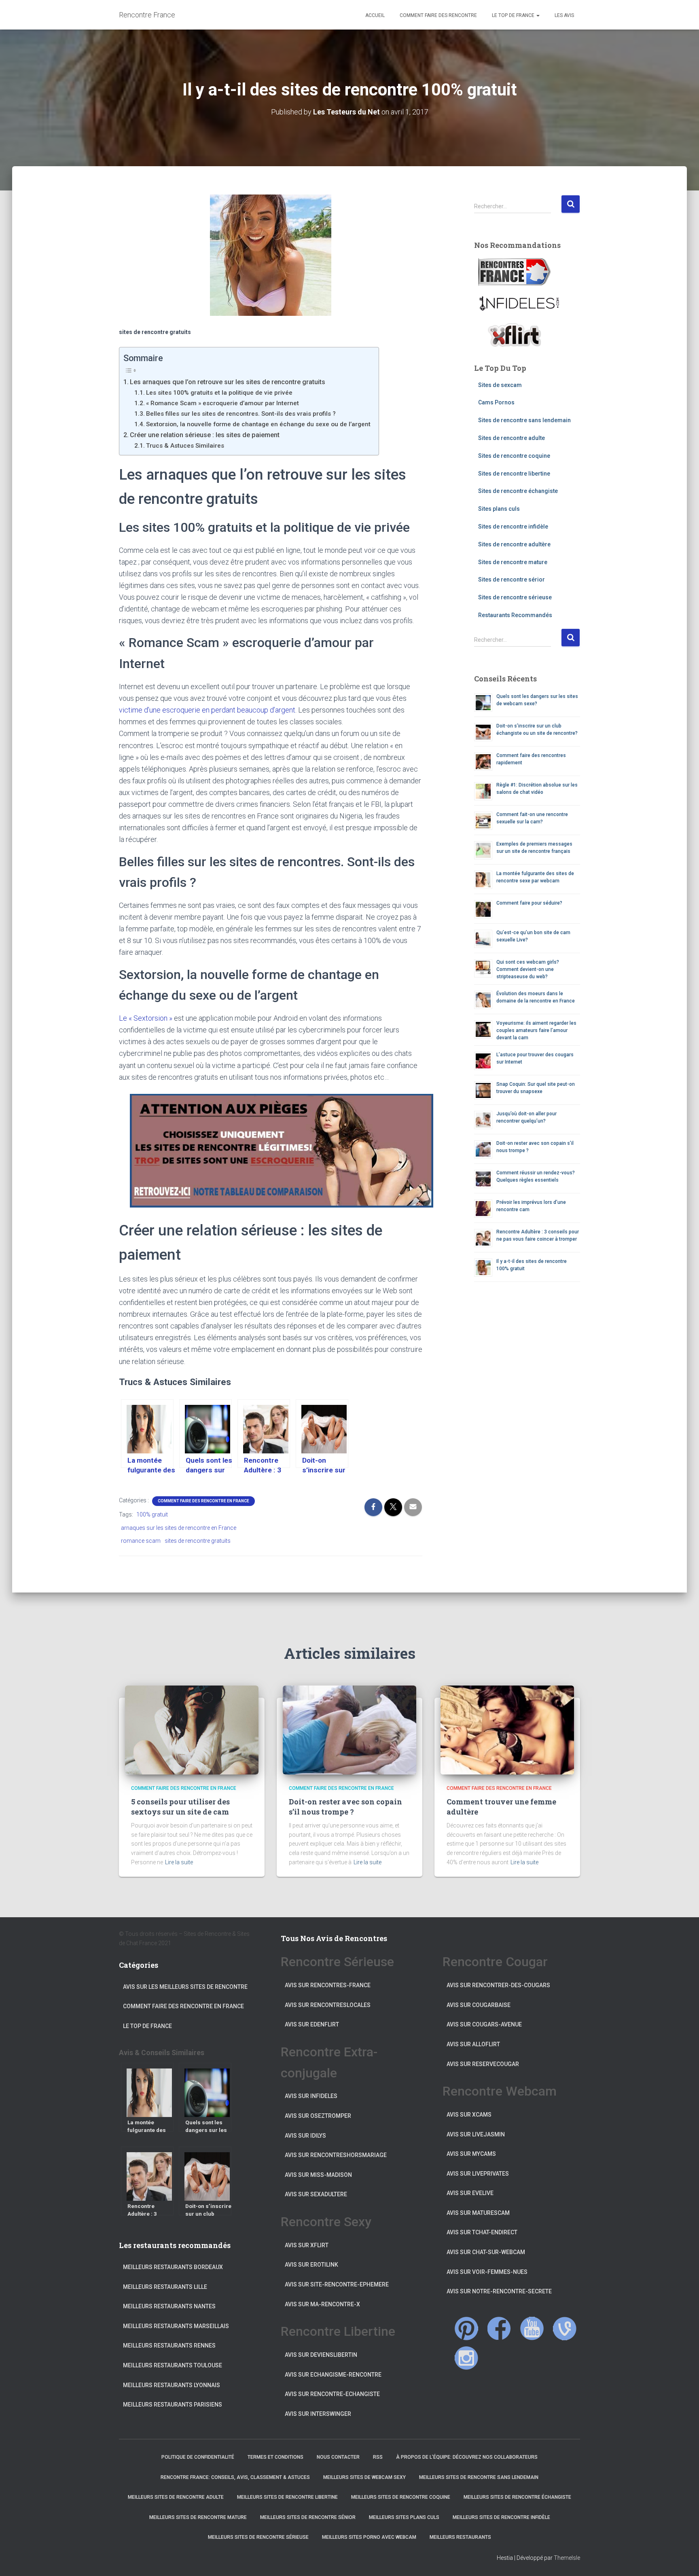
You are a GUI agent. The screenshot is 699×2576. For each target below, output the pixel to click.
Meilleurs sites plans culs (404, 2517)
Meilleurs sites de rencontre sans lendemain (479, 2477)
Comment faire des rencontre (438, 15)
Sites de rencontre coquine (514, 456)
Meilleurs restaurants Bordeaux (173, 2267)
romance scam (141, 1541)
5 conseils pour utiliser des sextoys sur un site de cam (180, 1807)
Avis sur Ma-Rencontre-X (322, 2304)
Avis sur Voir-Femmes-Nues (487, 2272)
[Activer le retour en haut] (683, 2560)
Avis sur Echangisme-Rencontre (333, 2375)
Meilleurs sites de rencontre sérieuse (258, 2537)
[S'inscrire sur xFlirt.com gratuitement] (515, 335)
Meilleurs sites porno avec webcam (369, 2537)
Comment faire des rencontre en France (203, 1501)
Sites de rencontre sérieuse (515, 597)
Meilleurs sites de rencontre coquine (401, 2497)
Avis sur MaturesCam (478, 2213)
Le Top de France (513, 15)
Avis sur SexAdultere (316, 2194)
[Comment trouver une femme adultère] (507, 1730)
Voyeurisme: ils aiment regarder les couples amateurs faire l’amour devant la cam (536, 1030)
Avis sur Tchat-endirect (482, 2232)
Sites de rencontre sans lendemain (524, 420)
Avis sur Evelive (470, 2193)
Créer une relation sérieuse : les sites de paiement (205, 435)
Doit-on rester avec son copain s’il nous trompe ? (345, 1807)
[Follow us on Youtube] (532, 2329)
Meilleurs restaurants (460, 2537)
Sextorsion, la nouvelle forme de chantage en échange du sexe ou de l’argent (258, 424)
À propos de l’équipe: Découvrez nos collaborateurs (467, 2457)
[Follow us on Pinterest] (466, 2329)
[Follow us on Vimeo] (565, 2329)
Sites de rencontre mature (513, 562)
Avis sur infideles (311, 2096)
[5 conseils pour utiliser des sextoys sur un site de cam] (192, 1730)
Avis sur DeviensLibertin (321, 2355)
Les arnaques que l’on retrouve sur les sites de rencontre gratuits (228, 382)
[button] (538, 15)
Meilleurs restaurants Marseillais (176, 2326)
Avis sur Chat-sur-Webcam (486, 2252)
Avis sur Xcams (469, 2115)
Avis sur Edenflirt (312, 2024)
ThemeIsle (567, 2558)
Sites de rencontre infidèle (513, 527)
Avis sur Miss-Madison (318, 2175)
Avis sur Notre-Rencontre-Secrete (499, 2291)
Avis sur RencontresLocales (328, 2005)
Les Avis (564, 15)
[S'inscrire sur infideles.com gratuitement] (519, 303)
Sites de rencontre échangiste (518, 491)
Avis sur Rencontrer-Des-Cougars (498, 1985)
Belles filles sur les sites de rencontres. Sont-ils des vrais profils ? (241, 414)
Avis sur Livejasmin (476, 2134)
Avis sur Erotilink (311, 2265)
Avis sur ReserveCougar (483, 2064)
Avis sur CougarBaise (479, 2005)
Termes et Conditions (275, 2457)
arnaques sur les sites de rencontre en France (179, 1528)
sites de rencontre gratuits (198, 1541)
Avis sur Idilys (305, 2136)
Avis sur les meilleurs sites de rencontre (185, 1987)
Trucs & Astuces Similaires (185, 446)
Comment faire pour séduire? (529, 903)
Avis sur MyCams (471, 2154)
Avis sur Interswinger (318, 2414)
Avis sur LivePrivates (478, 2174)
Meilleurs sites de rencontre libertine (287, 2497)
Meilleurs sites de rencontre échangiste (517, 2497)
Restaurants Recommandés (515, 615)
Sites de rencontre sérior (512, 579)
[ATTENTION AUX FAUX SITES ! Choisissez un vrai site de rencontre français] (271, 1151)
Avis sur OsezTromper (318, 2116)
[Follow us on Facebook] (499, 2328)
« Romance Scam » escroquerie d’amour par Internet (222, 403)
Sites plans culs (499, 509)
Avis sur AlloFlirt (473, 2044)
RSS (378, 2457)
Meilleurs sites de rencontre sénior (308, 2517)
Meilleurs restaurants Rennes (169, 2345)
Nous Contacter (338, 2457)
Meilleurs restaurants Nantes (169, 2306)
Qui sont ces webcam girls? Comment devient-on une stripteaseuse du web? (528, 969)
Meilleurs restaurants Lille (165, 2287)
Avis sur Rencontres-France (328, 1985)
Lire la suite (179, 1862)
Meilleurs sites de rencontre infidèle (501, 2517)
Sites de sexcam (500, 385)
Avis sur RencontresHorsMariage (336, 2155)
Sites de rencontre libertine (514, 474)
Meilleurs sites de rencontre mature (198, 2517)
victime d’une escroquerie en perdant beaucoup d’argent (207, 710)
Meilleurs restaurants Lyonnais (172, 2385)
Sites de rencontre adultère (514, 544)
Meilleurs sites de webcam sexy (364, 2477)
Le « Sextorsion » (146, 1018)
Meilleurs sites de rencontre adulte (176, 2497)
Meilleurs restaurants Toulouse (173, 2365)
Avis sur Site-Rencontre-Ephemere (337, 2284)
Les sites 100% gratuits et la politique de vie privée (219, 393)
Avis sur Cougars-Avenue (484, 2024)
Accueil (374, 15)
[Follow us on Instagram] (466, 2358)
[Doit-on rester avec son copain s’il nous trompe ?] (349, 1730)
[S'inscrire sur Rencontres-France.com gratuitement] (515, 272)
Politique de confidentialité (198, 2457)
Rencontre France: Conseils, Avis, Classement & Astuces (235, 2477)
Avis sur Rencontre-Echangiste (332, 2394)
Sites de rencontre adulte (512, 438)
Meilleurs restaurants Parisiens (173, 2405)
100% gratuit (152, 1514)
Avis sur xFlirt (307, 2245)
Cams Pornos (496, 402)
